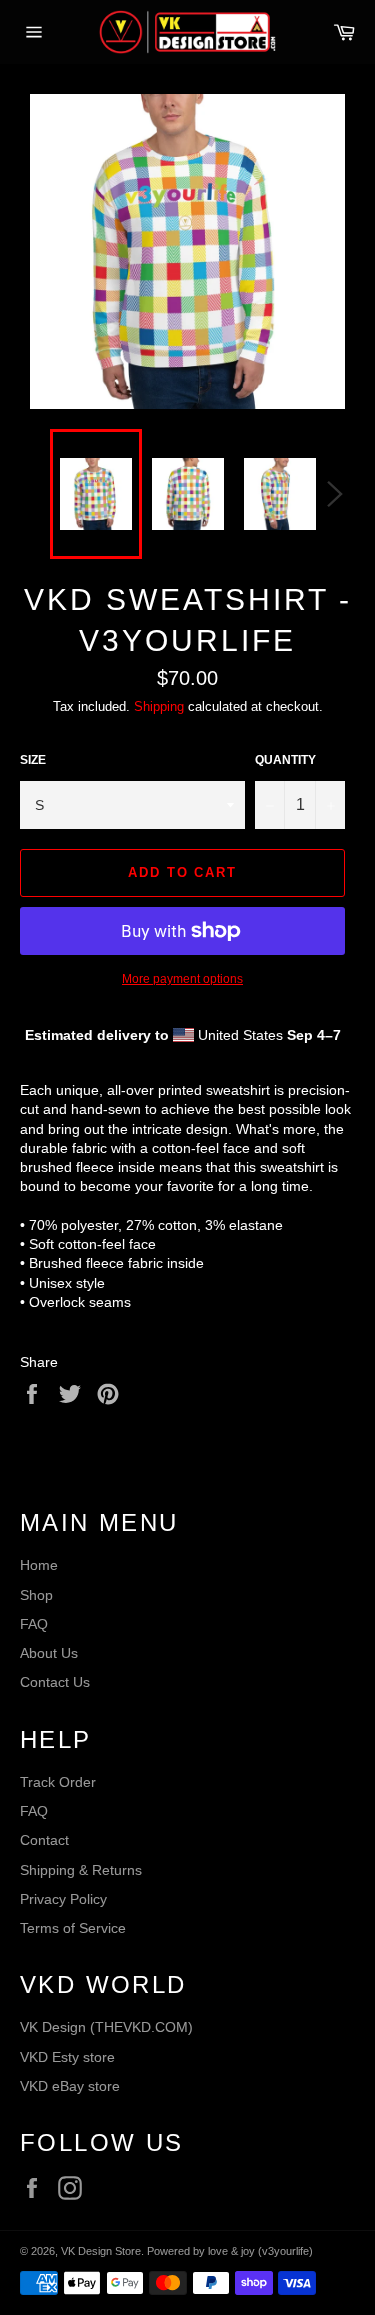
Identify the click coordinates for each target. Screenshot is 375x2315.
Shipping (159, 706)
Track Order (58, 1782)
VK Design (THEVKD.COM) (106, 2027)
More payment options (182, 979)
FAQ (34, 1624)
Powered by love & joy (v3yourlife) (230, 2251)
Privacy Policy (63, 1899)
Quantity (285, 760)
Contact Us (55, 1682)
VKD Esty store (67, 2057)
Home (39, 1565)
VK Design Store (101, 2251)
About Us (49, 1653)
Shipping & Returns (81, 1870)
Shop (36, 1595)
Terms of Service (73, 1928)
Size (33, 760)
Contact (44, 1840)
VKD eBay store (70, 2086)
